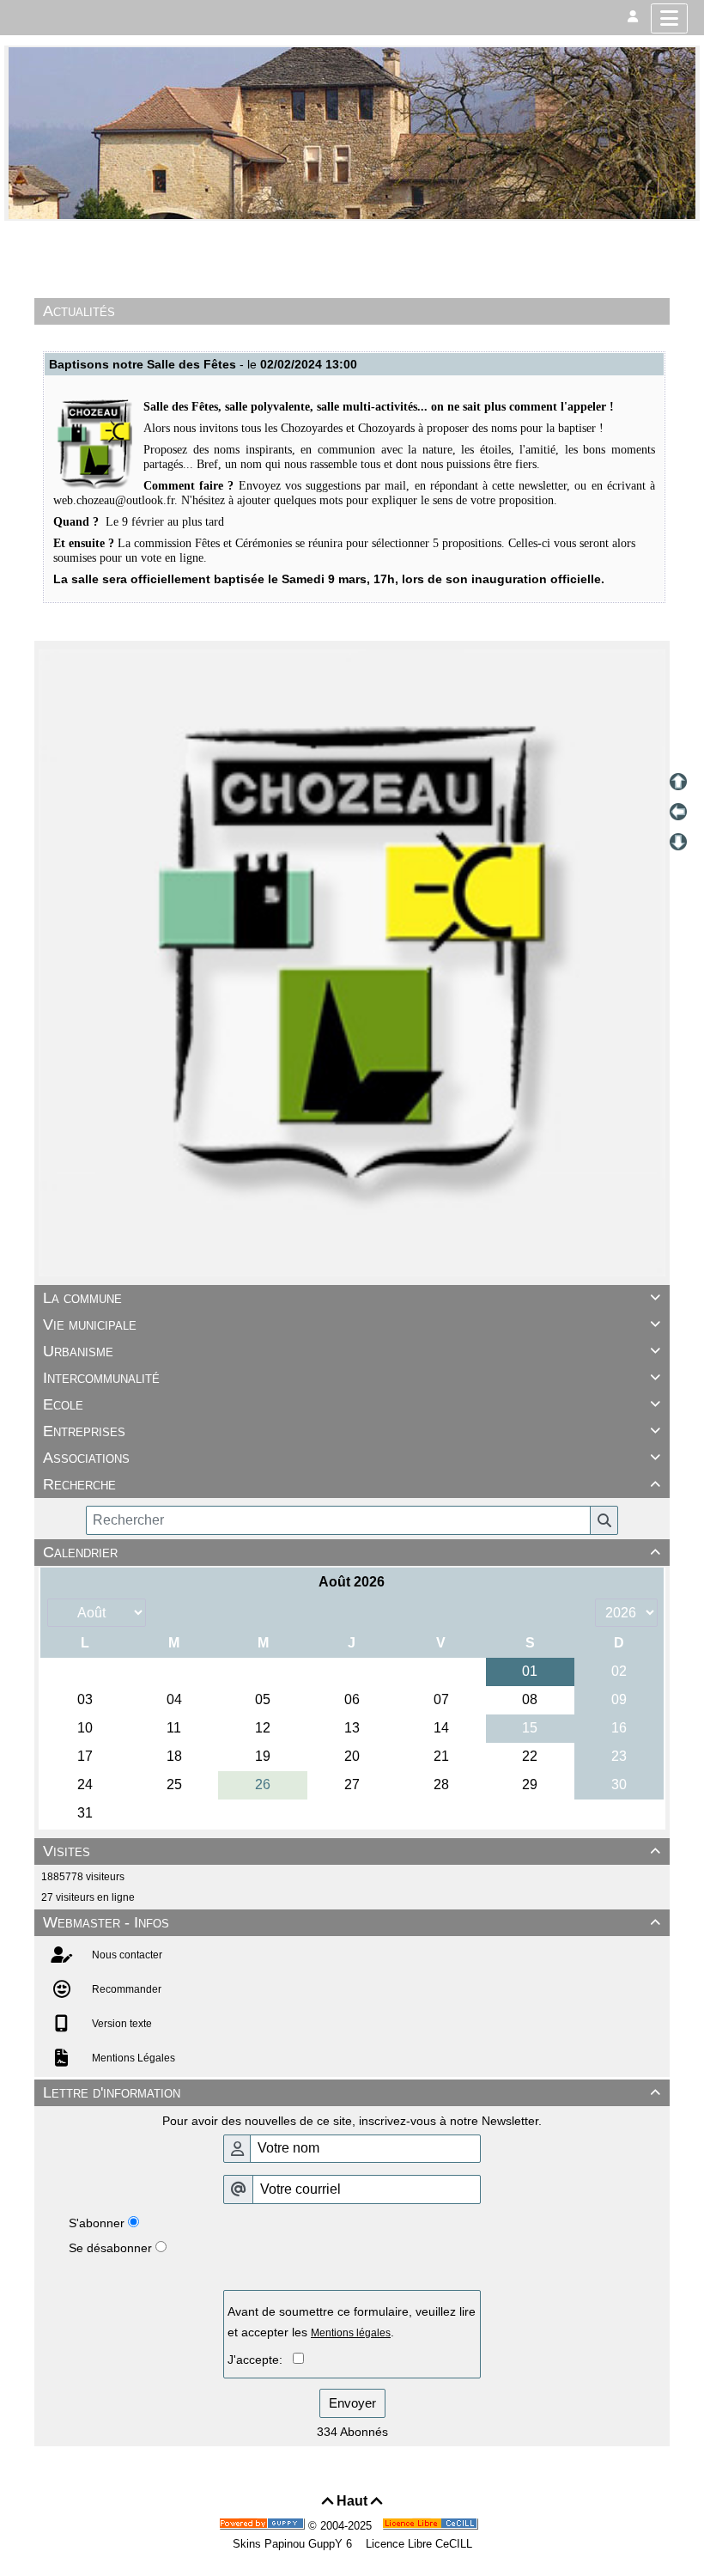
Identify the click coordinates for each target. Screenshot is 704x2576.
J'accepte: (260, 2360)
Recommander (125, 1989)
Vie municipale (352, 1325)
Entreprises (352, 1431)
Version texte (121, 2024)
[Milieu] (678, 812)
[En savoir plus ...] (432, 2526)
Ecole (352, 1404)
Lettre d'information (352, 2092)
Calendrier (352, 1552)
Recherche (352, 1484)
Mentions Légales (132, 2058)
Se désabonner (110, 2248)
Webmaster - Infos (352, 1922)
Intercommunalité (352, 1378)
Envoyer (352, 2403)
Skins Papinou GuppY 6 (296, 2544)
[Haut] (678, 782)
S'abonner (97, 2223)
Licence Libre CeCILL (417, 2544)
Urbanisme (352, 1351)
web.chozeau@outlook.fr (114, 500)
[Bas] (678, 842)
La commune (352, 1298)
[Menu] (669, 18)
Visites (352, 1851)
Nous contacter (126, 1955)
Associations (352, 1458)
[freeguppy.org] (264, 2526)
